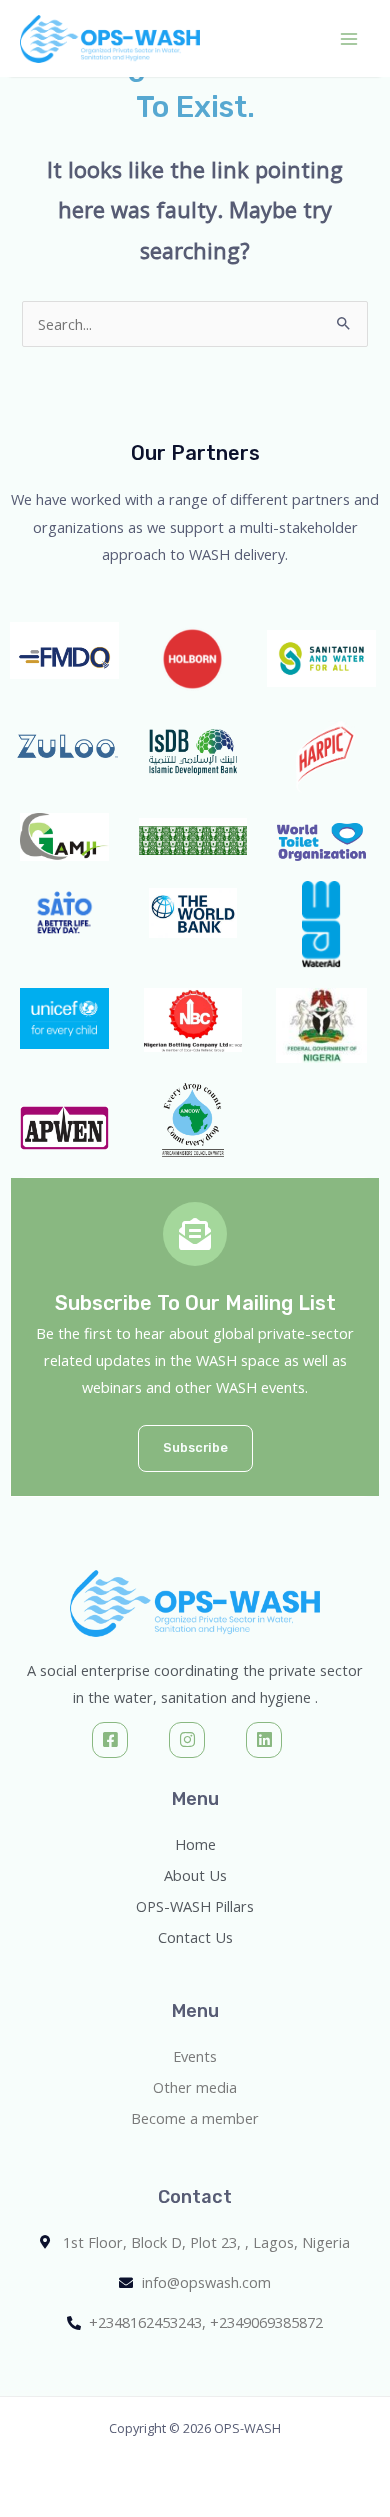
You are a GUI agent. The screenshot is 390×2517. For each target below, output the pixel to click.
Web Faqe (43, 2342)
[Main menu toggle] (349, 39)
